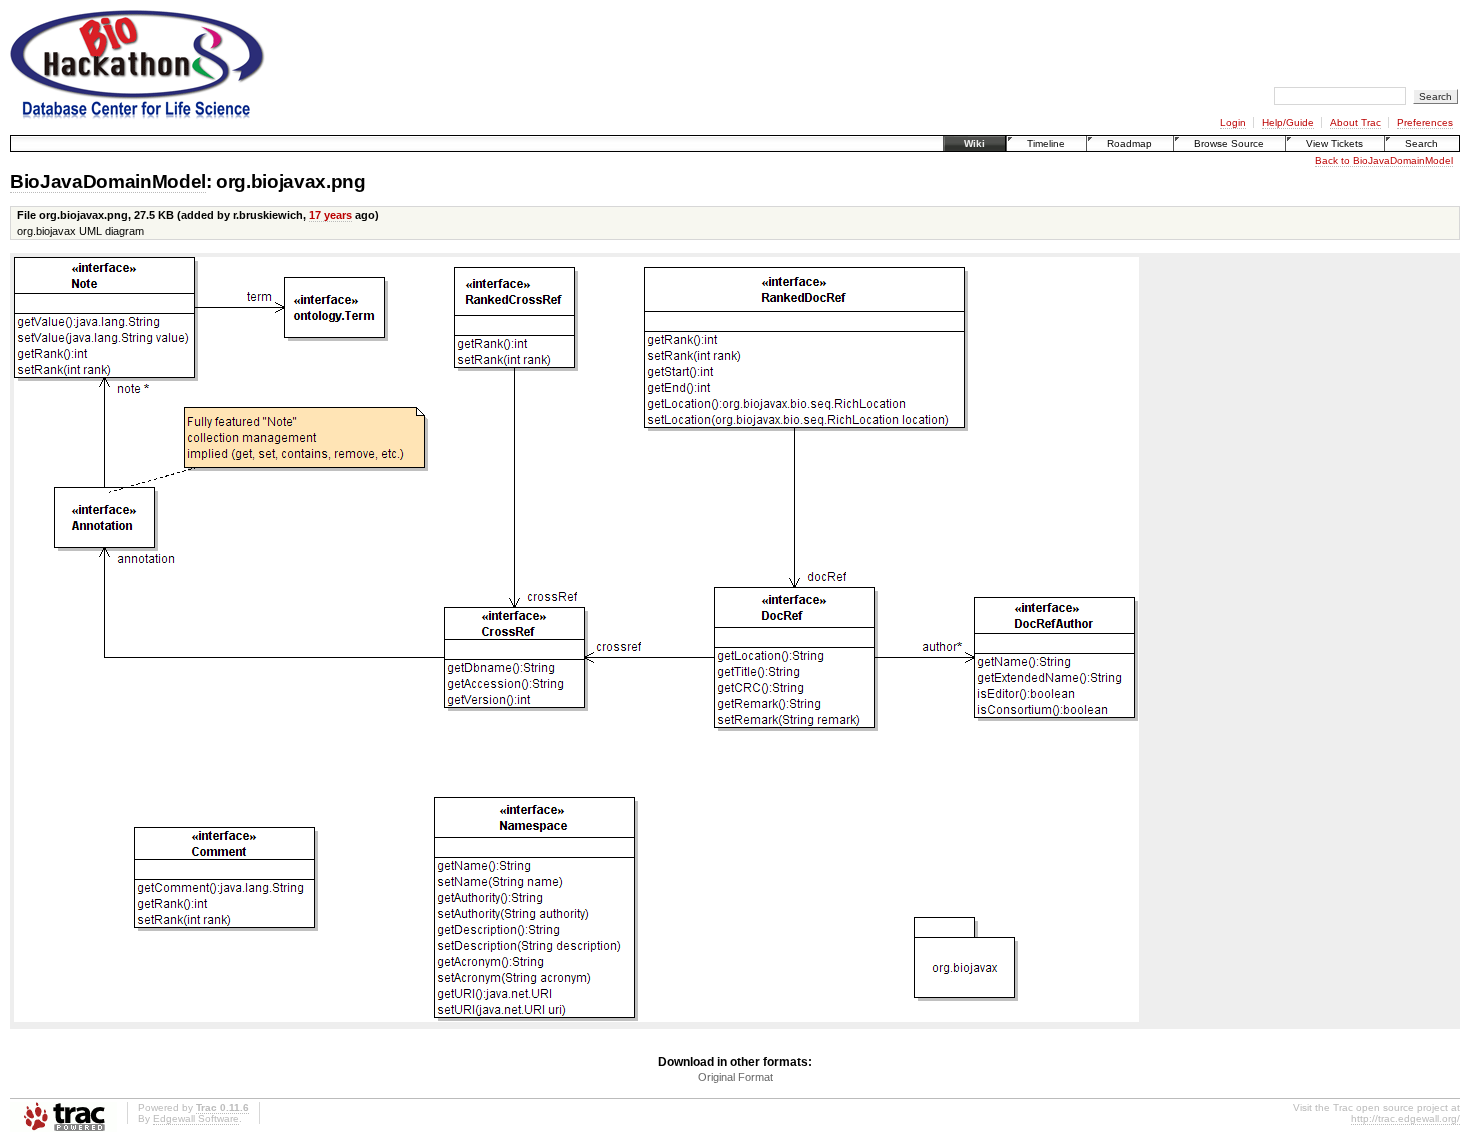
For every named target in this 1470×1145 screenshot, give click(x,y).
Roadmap (1129, 143)
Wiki (974, 143)
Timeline (1046, 143)
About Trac (1355, 122)
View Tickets (1334, 143)
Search (1421, 143)
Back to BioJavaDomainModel (1384, 160)
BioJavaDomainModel (108, 181)
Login (1233, 122)
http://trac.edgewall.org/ (1405, 1118)
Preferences (1425, 122)
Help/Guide (1288, 122)
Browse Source (1229, 143)
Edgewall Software (196, 1118)
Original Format (735, 1077)
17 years (330, 215)
